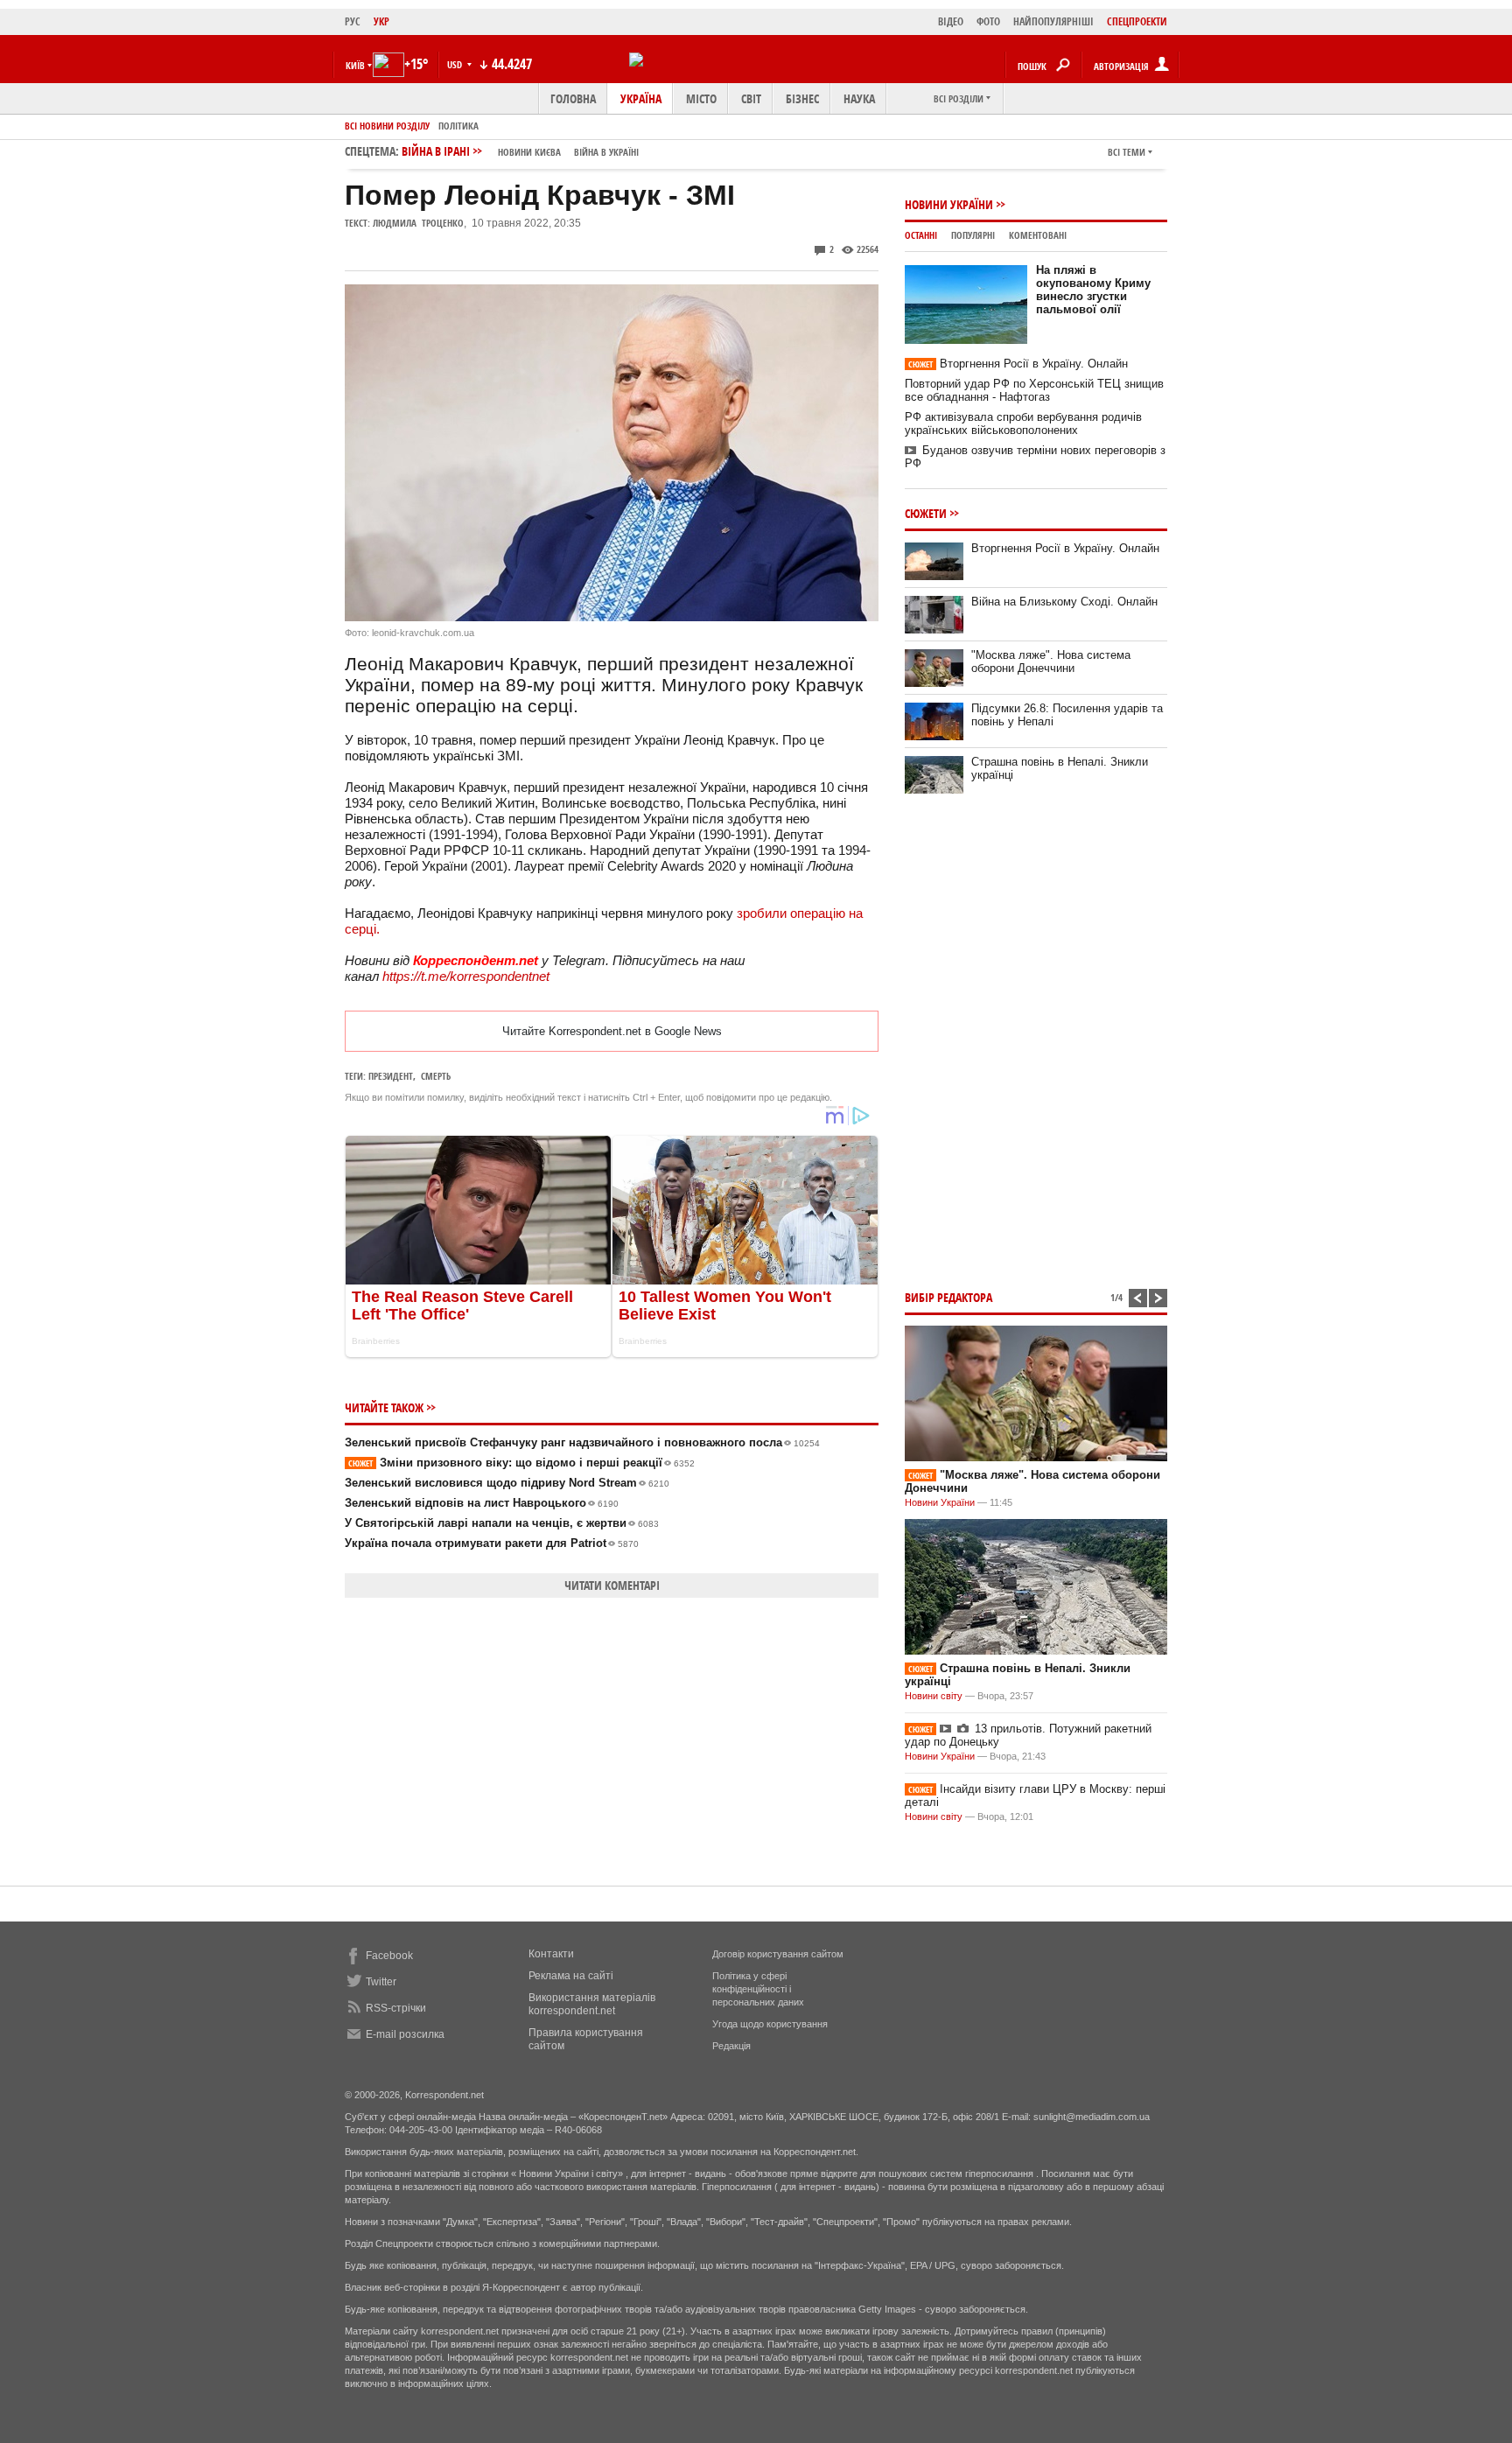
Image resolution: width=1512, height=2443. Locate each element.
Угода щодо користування (770, 2024)
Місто (701, 98)
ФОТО (988, 21)
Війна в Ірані (520, 151)
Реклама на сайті (571, 1976)
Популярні (973, 235)
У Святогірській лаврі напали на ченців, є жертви (502, 1523)
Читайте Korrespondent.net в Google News (612, 1031)
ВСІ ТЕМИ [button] (1127, 152)
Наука (859, 98)
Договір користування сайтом (778, 1954)
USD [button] (456, 64)
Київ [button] (355, 65)
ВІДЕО (951, 21)
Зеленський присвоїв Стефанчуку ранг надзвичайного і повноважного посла (582, 1442)
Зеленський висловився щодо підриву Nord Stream (507, 1483)
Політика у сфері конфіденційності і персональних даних (758, 1989)
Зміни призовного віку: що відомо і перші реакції (521, 1463)
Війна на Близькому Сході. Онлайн (1064, 602)
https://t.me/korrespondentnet (466, 976)
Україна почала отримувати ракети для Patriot (492, 1543)
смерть (436, 1076)
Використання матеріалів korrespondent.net (592, 2004)
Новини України (949, 204)
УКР (381, 21)
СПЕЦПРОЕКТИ (1137, 21)
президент (391, 1076)
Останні (921, 235)
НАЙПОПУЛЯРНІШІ (1053, 21)
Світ (751, 98)
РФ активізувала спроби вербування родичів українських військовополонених (1023, 423)
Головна (573, 98)
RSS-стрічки (396, 2008)
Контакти (551, 1954)
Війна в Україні (606, 152)
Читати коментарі (612, 1585)
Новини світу (934, 1696)
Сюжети (926, 513)
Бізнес (802, 98)
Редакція (731, 2046)
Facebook (389, 1956)
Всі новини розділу (387, 126)
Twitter (381, 1982)
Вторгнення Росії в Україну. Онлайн (1018, 364)
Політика (458, 126)
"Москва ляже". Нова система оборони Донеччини (1051, 661)
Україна (641, 98)
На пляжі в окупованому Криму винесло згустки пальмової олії (1093, 290)
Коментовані (1038, 235)
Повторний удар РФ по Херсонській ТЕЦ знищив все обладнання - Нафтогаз (1034, 390)
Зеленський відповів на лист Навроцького (482, 1503)
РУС (353, 21)
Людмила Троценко (418, 223)
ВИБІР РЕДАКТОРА (948, 1297)
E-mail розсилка (405, 2034)
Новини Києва (529, 152)
